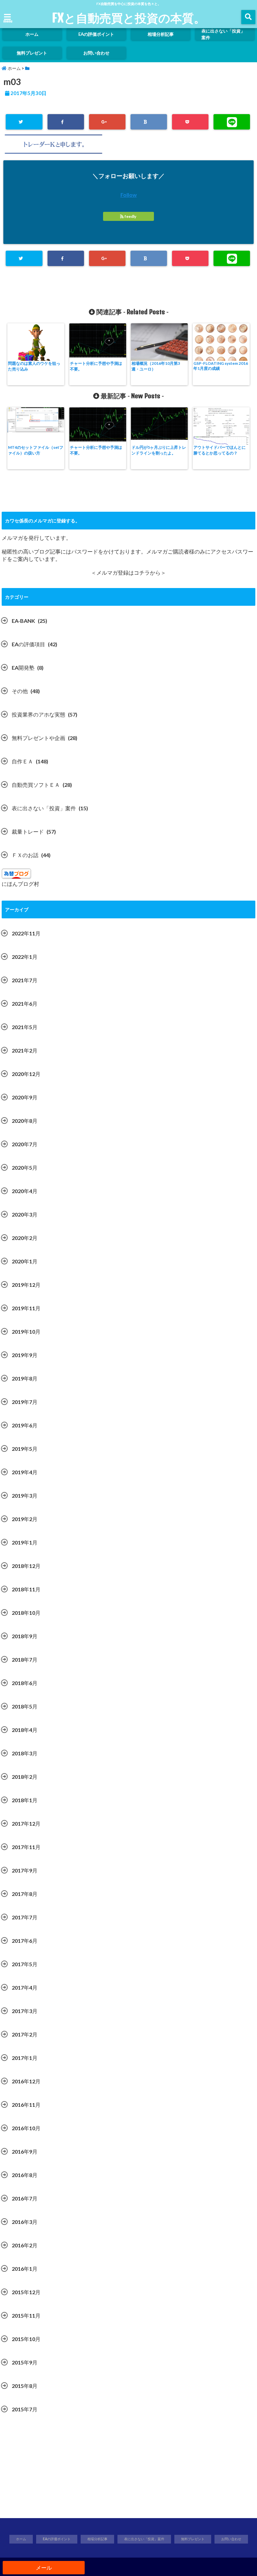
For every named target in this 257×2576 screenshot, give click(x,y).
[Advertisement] (128, 2470)
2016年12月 (26, 2081)
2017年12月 (26, 1823)
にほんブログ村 (20, 884)
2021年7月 (25, 980)
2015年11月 (26, 2315)
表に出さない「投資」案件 (223, 34)
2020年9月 (25, 1097)
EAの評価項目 (28, 644)
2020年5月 (25, 1168)
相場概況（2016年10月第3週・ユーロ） (156, 366)
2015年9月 (25, 2362)
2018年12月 (26, 1566)
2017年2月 (25, 2034)
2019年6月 (25, 1425)
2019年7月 (25, 1402)
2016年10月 (26, 2128)
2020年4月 (25, 1191)
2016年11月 (26, 2105)
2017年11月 (26, 1847)
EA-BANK (23, 621)
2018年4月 (25, 1730)
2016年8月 (25, 2175)
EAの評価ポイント (96, 34)
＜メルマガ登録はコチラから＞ (128, 572)
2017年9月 (25, 1870)
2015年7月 (25, 2409)
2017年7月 (25, 1917)
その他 (20, 691)
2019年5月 (25, 1449)
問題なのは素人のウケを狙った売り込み (34, 366)
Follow (129, 195)
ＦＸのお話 (25, 855)
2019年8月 (25, 1378)
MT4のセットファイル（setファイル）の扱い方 (36, 450)
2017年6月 (25, 1941)
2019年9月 (25, 1355)
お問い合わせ (96, 53)
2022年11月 (26, 933)
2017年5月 (25, 1964)
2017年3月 (25, 2011)
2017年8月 (25, 1894)
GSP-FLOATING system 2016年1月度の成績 (221, 366)
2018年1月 (25, 1800)
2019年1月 (25, 1542)
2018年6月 (25, 1683)
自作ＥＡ (22, 761)
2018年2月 (25, 1777)
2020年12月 (26, 1074)
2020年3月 (25, 1214)
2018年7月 (25, 1659)
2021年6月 (25, 1004)
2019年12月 (26, 1285)
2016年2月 (25, 2245)
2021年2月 (25, 1050)
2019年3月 (25, 1495)
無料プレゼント (32, 53)
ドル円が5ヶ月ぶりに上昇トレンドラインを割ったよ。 (159, 450)
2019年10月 (26, 1332)
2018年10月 (26, 1613)
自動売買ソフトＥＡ (36, 785)
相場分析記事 (161, 34)
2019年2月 (25, 1519)
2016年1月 (25, 2269)
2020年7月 (25, 1144)
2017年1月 (25, 2058)
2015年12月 (26, 2292)
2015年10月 (26, 2339)
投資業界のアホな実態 (38, 714)
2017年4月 (25, 1987)
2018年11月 (26, 1589)
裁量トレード (28, 832)
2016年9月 (25, 2151)
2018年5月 (25, 1706)
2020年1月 (25, 1261)
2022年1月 (25, 957)
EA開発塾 (23, 668)
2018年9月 (25, 1636)
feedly (130, 216)
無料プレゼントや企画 (38, 738)
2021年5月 (25, 1027)
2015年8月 (25, 2386)
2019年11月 (26, 1308)
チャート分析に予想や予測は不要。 (96, 366)
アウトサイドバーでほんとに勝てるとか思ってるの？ (220, 450)
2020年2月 (25, 1238)
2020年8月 (25, 1121)
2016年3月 (25, 2222)
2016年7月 (25, 2198)
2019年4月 (25, 1472)
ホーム (32, 34)
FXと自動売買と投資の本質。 (129, 18)
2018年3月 (25, 1753)
